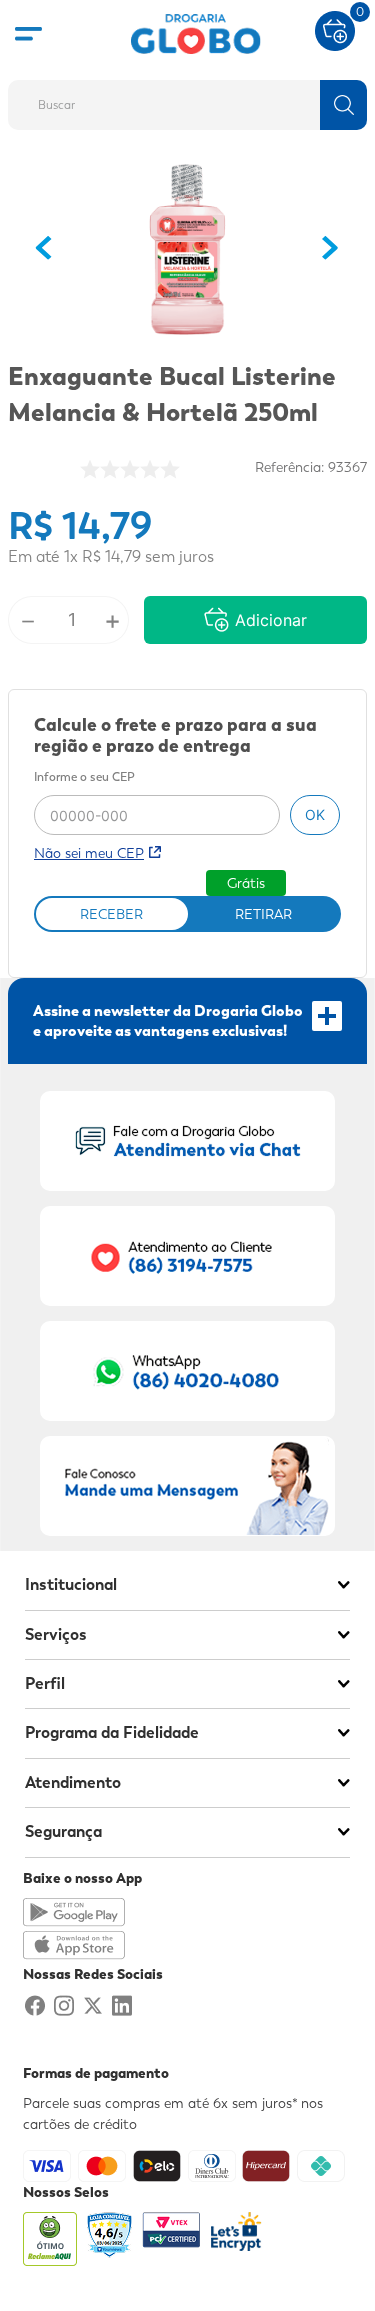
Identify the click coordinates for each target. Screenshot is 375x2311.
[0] (335, 29)
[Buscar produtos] (343, 105)
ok (315, 814)
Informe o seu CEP (84, 778)
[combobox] (187, 99)
